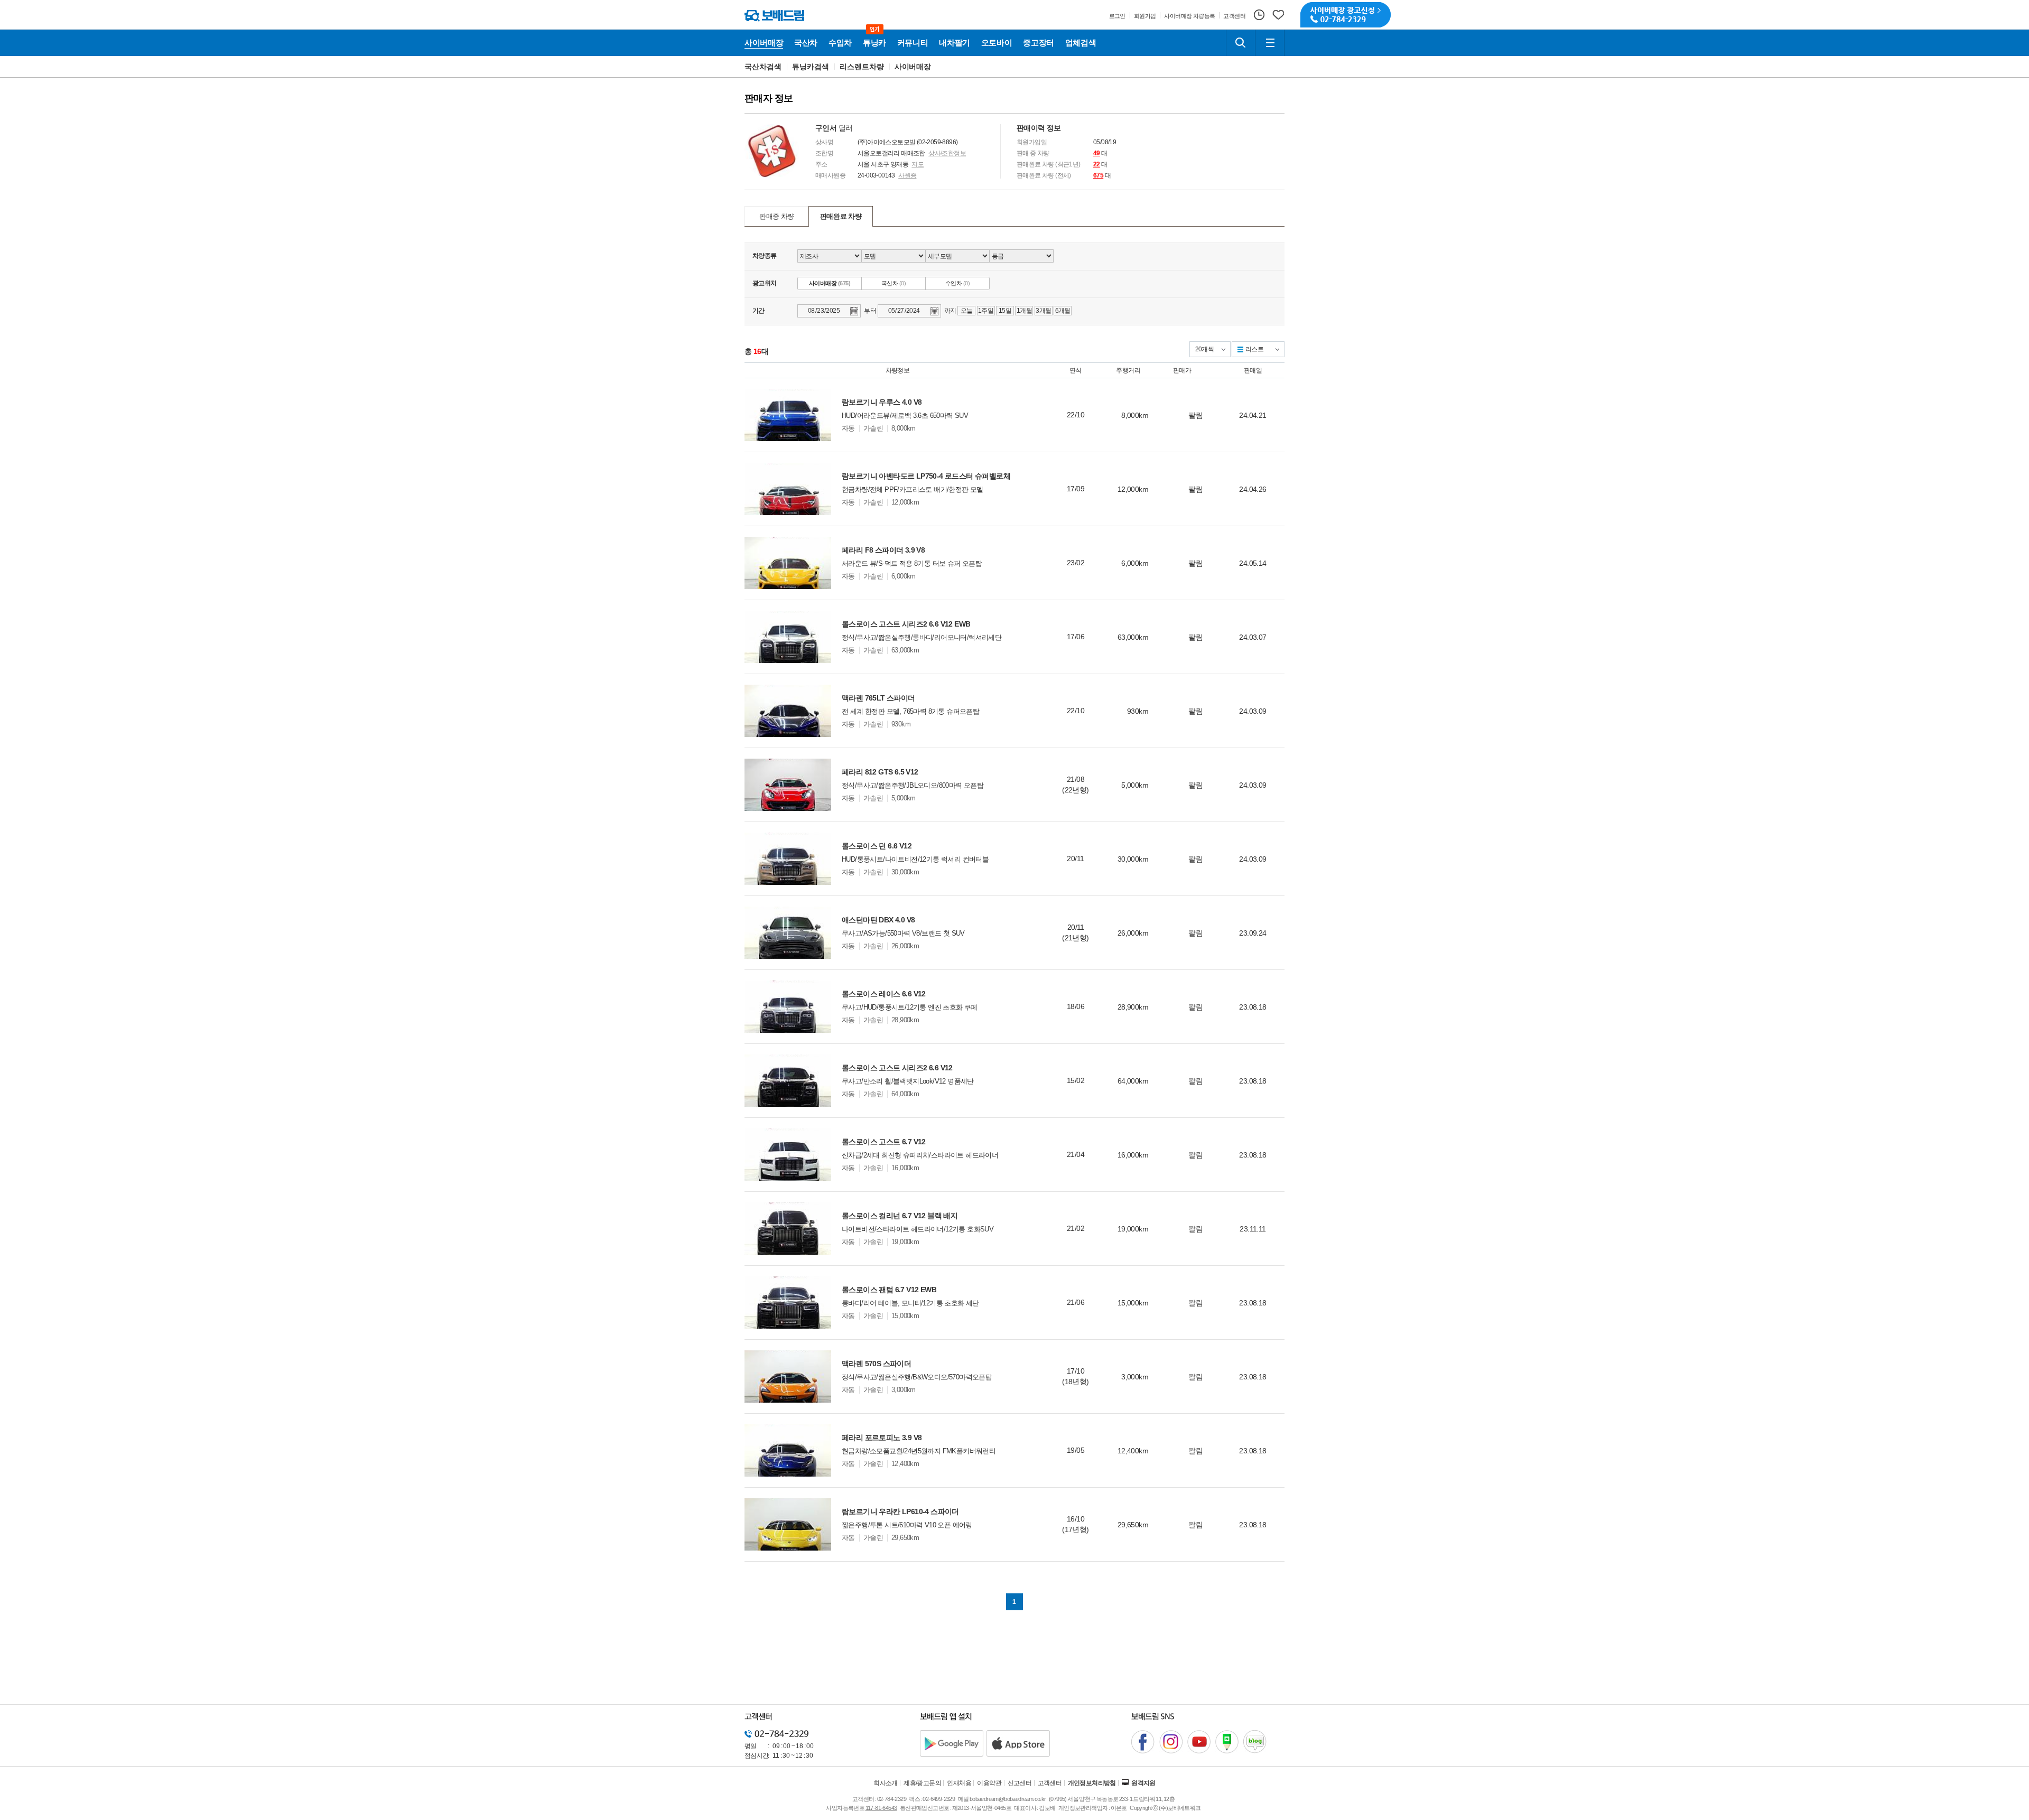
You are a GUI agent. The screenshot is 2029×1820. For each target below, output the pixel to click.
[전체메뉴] (1270, 43)
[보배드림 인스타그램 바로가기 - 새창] (1171, 1742)
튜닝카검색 (811, 67)
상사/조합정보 (947, 153)
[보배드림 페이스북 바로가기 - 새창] (1143, 1742)
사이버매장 (913, 67)
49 (1097, 153)
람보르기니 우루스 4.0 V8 (882, 402)
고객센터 (1050, 1783)
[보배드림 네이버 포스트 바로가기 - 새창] (1227, 1742)
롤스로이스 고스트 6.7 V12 (884, 1142)
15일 (1005, 311)
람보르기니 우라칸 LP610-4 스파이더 (900, 1511)
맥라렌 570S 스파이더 (876, 1364)
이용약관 (989, 1783)
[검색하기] (1241, 43)
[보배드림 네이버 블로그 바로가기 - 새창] (1255, 1742)
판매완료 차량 (841, 216)
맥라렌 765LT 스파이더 (878, 698)
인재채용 (959, 1783)
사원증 (907, 175)
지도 (918, 164)
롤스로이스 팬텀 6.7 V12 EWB (889, 1290)
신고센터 (1020, 1783)
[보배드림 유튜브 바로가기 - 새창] (1199, 1742)
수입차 (957, 283)
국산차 (893, 283)
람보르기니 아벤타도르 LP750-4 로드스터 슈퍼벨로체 (926, 476)
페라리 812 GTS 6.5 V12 (880, 772)
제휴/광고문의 (922, 1783)
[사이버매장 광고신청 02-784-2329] (1346, 15)
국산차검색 (763, 67)
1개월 (1024, 311)
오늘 (967, 311)
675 (1098, 175)
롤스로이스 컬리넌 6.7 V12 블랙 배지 (900, 1216)
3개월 (1043, 311)
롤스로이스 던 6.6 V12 (877, 846)
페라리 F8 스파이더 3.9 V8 (883, 550)
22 (1097, 164)
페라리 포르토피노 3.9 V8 (882, 1438)
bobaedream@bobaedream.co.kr (1008, 1799)
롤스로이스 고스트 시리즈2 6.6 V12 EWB (906, 624)
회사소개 (886, 1783)
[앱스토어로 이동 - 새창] (1018, 1743)
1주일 (986, 311)
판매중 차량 (777, 216)
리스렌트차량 (862, 67)
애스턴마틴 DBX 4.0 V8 (878, 920)
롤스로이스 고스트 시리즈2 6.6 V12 (897, 1068)
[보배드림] (774, 16)
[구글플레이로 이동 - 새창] (952, 1743)
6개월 (1063, 311)
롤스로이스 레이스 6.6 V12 (884, 994)
